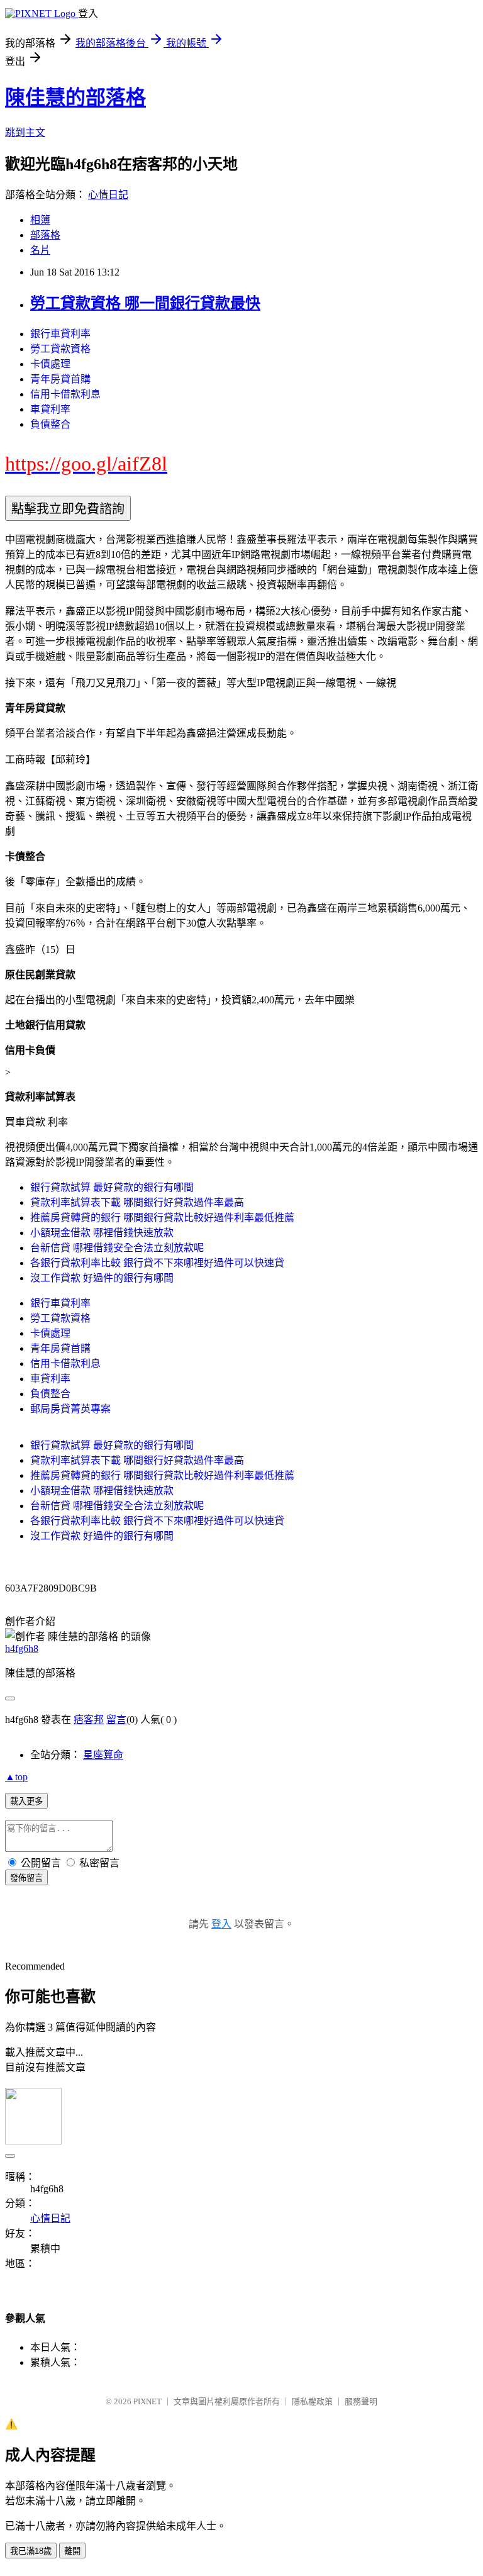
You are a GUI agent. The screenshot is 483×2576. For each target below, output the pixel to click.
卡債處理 (50, 364)
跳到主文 (25, 132)
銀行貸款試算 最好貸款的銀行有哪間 (112, 1187)
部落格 (45, 235)
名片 (40, 250)
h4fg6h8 (22, 1648)
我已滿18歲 (31, 2551)
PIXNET (147, 2401)
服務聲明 (361, 2401)
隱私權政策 (312, 2401)
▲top (16, 1777)
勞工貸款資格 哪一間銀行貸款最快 (145, 303)
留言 (116, 1720)
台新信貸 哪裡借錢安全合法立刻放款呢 (117, 1248)
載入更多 (26, 1801)
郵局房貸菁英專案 (70, 1409)
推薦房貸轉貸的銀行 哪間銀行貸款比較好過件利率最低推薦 (162, 1218)
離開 (72, 2551)
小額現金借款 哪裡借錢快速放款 (102, 1233)
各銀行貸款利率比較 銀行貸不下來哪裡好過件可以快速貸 (157, 1263)
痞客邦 (89, 1720)
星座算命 (103, 1755)
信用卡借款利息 (65, 394)
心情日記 (108, 195)
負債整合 (50, 424)
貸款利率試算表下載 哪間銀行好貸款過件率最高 (137, 1202)
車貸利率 (50, 409)
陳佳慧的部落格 (75, 98)
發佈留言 (26, 1878)
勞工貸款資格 (60, 349)
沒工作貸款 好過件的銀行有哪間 (102, 1278)
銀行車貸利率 (60, 334)
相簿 (40, 220)
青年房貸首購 (60, 379)
